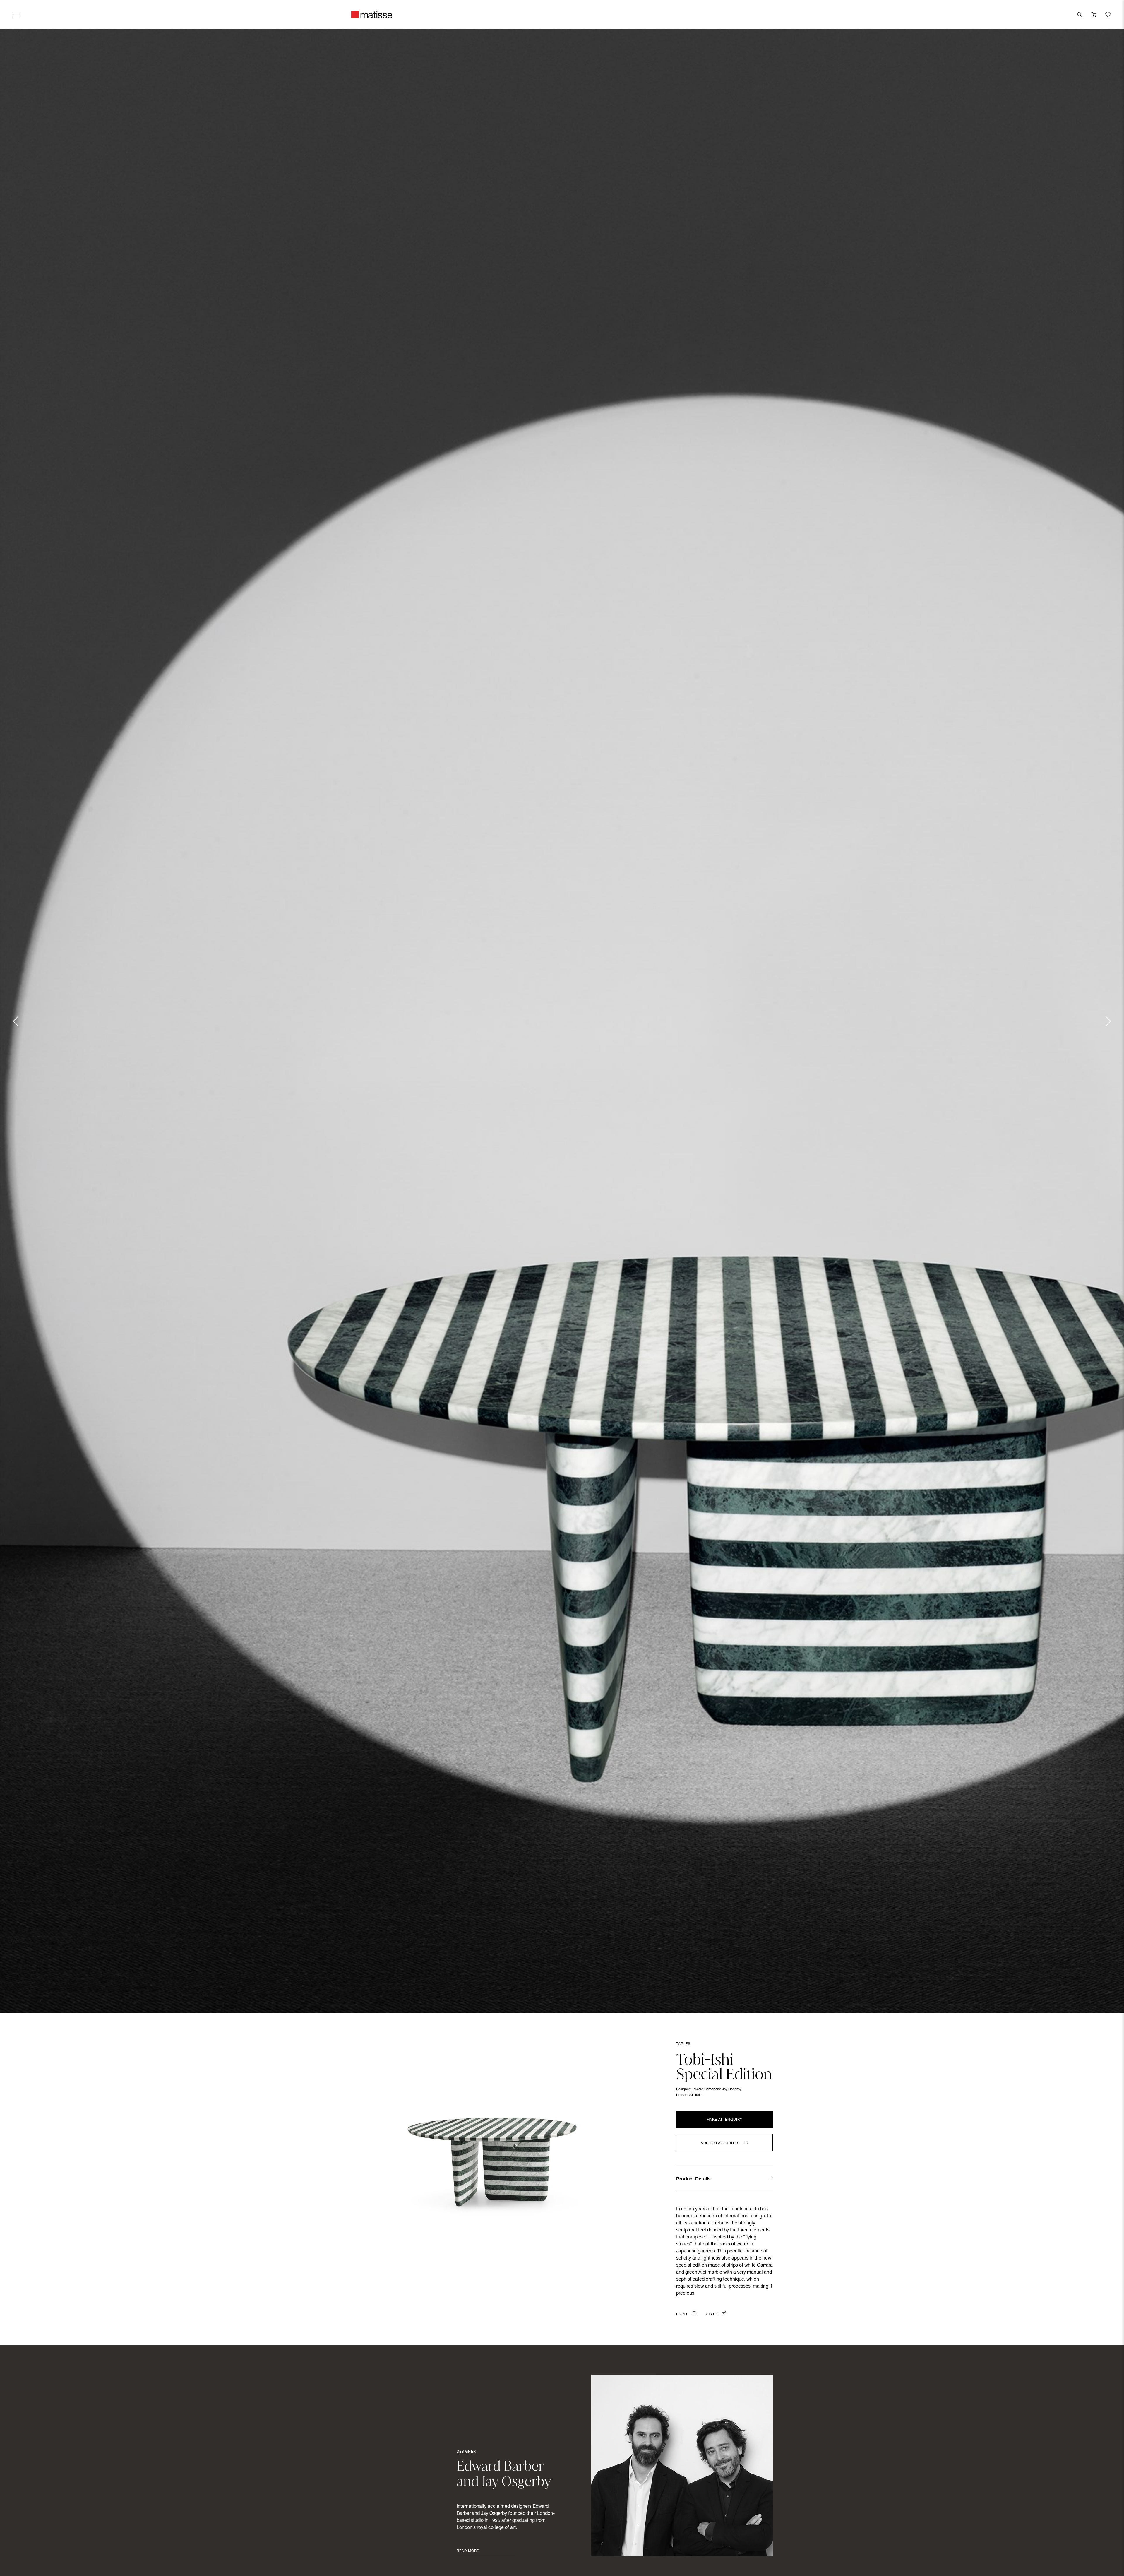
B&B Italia (695, 2095)
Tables (683, 2044)
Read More (468, 2551)
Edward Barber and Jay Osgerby (717, 2089)
